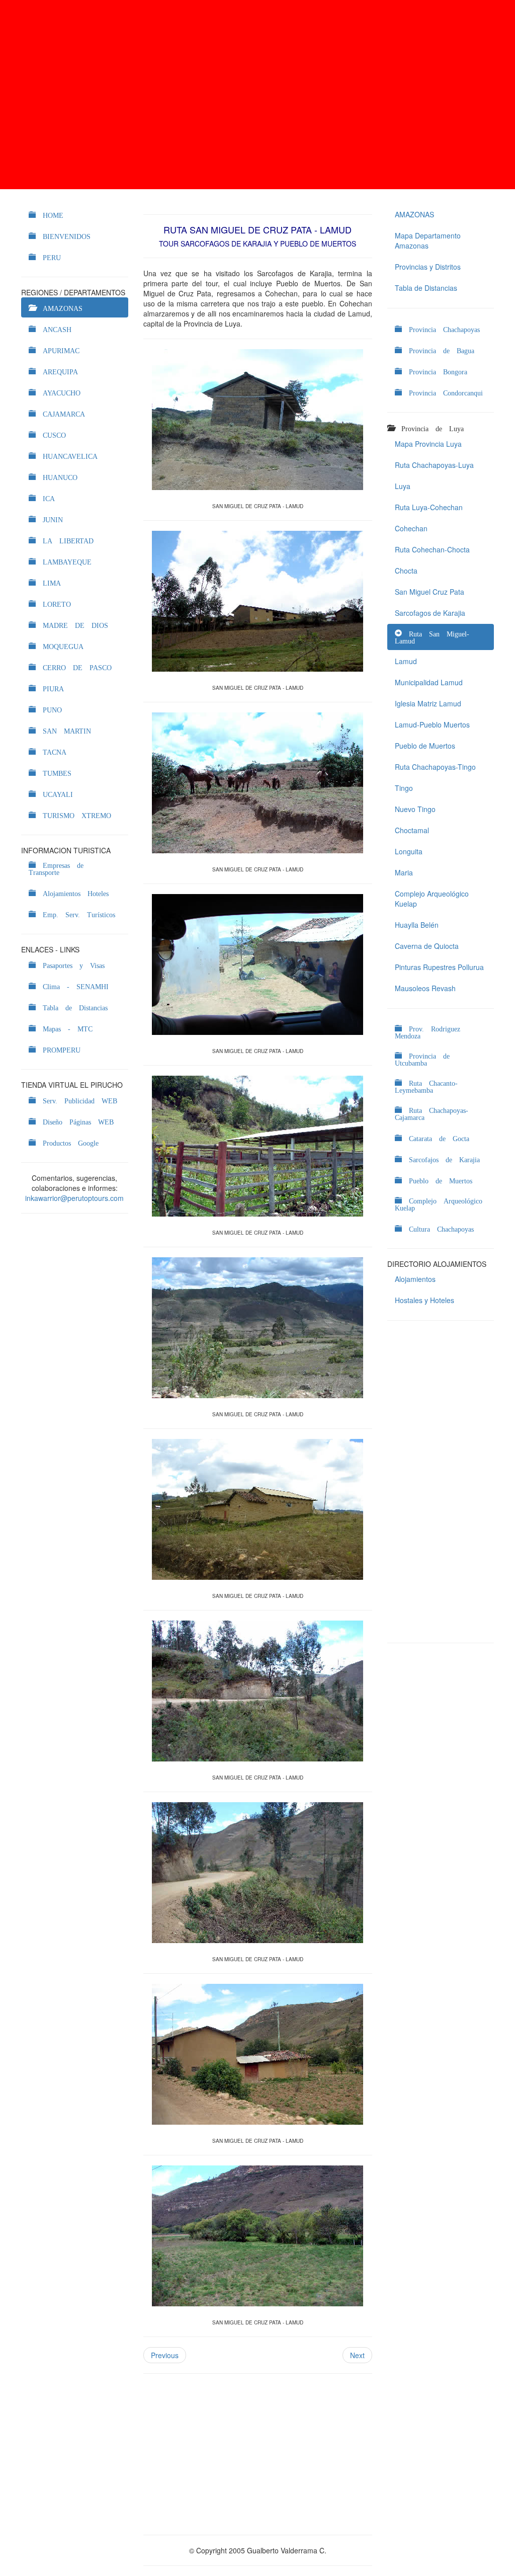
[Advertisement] (257, 95)
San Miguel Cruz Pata (430, 592)
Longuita (409, 851)
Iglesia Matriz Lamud (428, 703)
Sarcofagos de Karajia (430, 613)
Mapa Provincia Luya (428, 444)
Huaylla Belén (417, 925)
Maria (404, 872)
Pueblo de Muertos (425, 746)
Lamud (406, 661)
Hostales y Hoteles (424, 1300)
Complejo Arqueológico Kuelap (432, 899)
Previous (165, 2355)
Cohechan (411, 528)
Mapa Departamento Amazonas (428, 240)
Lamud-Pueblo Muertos (432, 725)
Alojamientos (415, 1279)
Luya (403, 486)
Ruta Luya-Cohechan (429, 507)
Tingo (404, 788)
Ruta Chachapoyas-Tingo (435, 767)
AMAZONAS (414, 214)
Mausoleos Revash (425, 988)
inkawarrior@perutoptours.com (74, 1198)
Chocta (406, 571)
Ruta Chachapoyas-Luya (434, 465)
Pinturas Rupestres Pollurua (439, 967)
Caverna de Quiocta (427, 946)
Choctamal (412, 830)
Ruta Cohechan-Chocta (432, 549)
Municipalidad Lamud (429, 682)
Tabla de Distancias (426, 288)
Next (357, 2355)
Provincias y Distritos (428, 267)
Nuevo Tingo (415, 809)
